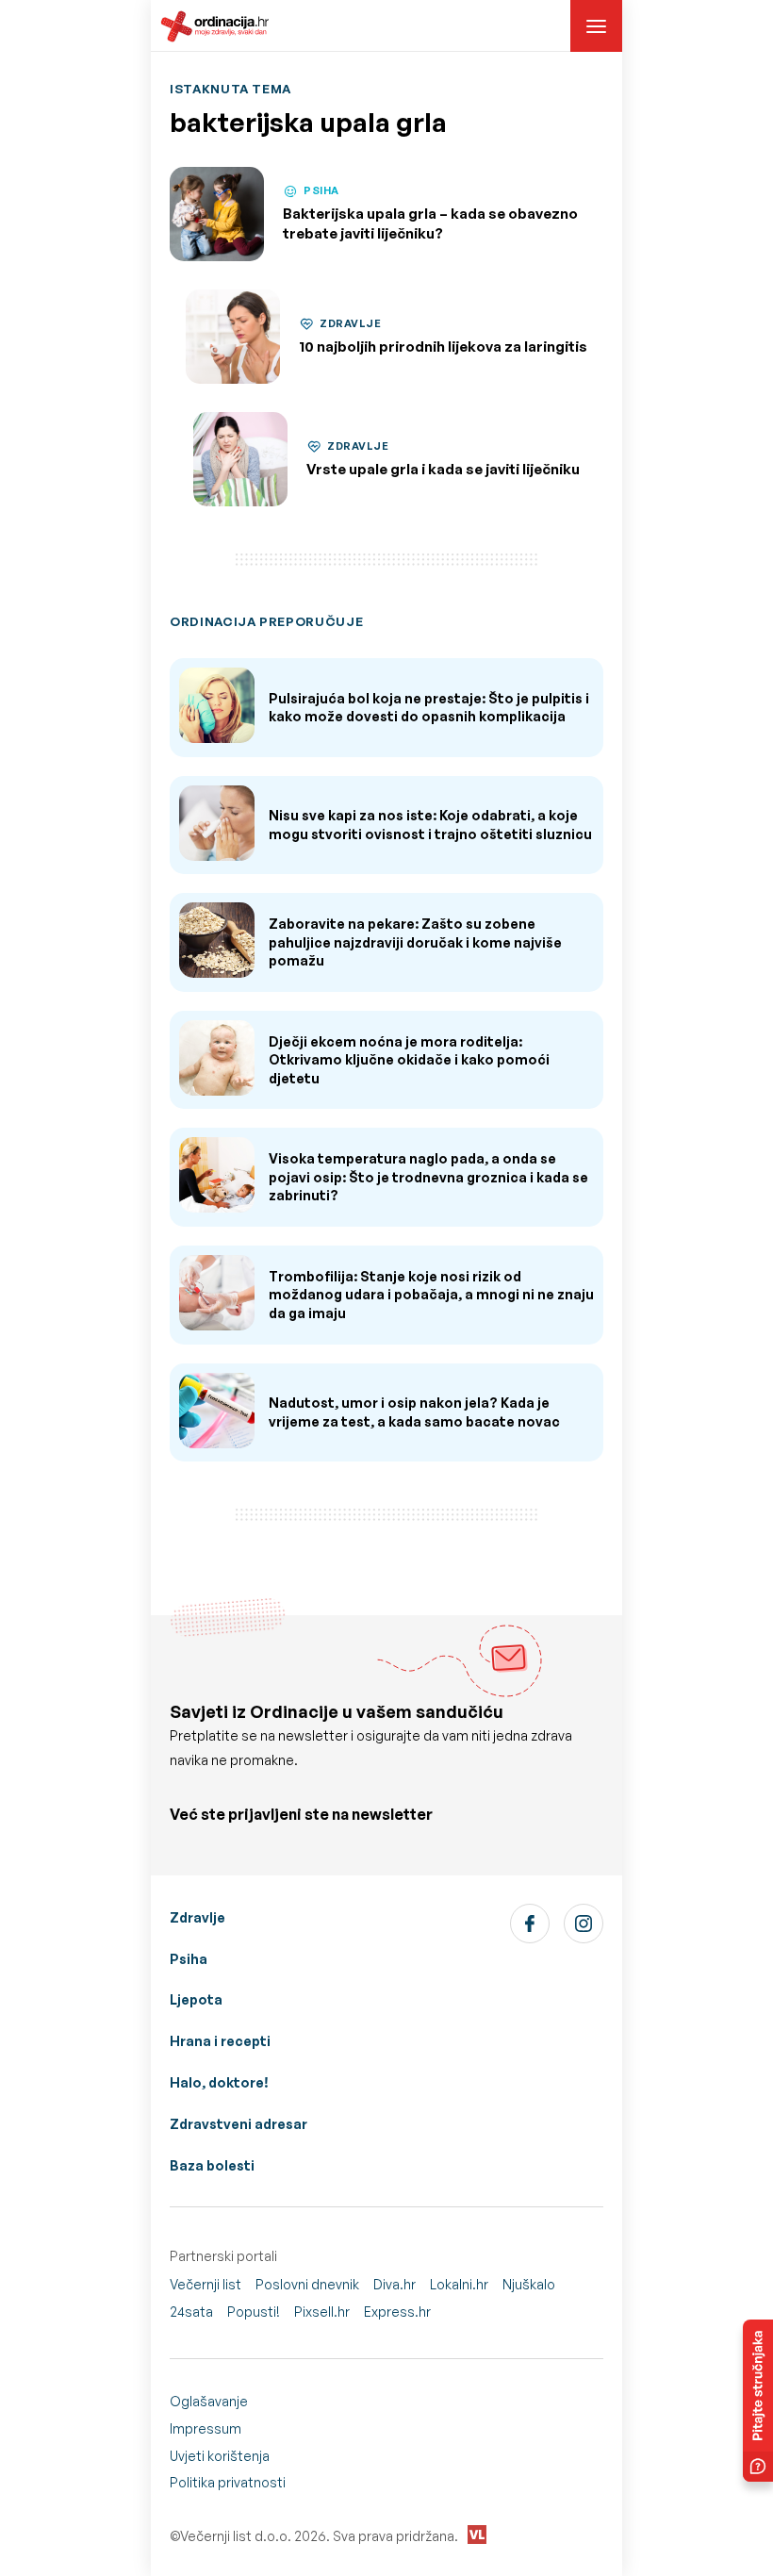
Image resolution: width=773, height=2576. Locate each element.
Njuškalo (529, 2284)
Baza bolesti (212, 2165)
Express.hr (397, 2312)
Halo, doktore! (219, 2082)
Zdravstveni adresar (238, 2124)
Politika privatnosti (228, 2482)
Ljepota (196, 1999)
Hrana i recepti (220, 2041)
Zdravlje (197, 1917)
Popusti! (254, 2312)
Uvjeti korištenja (220, 2456)
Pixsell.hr (322, 2312)
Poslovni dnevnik (307, 2284)
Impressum (206, 2428)
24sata (191, 2312)
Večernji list (206, 2284)
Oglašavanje (209, 2401)
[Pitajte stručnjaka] (758, 2401)
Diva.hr (395, 2284)
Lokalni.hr (459, 2284)
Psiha (189, 1959)
